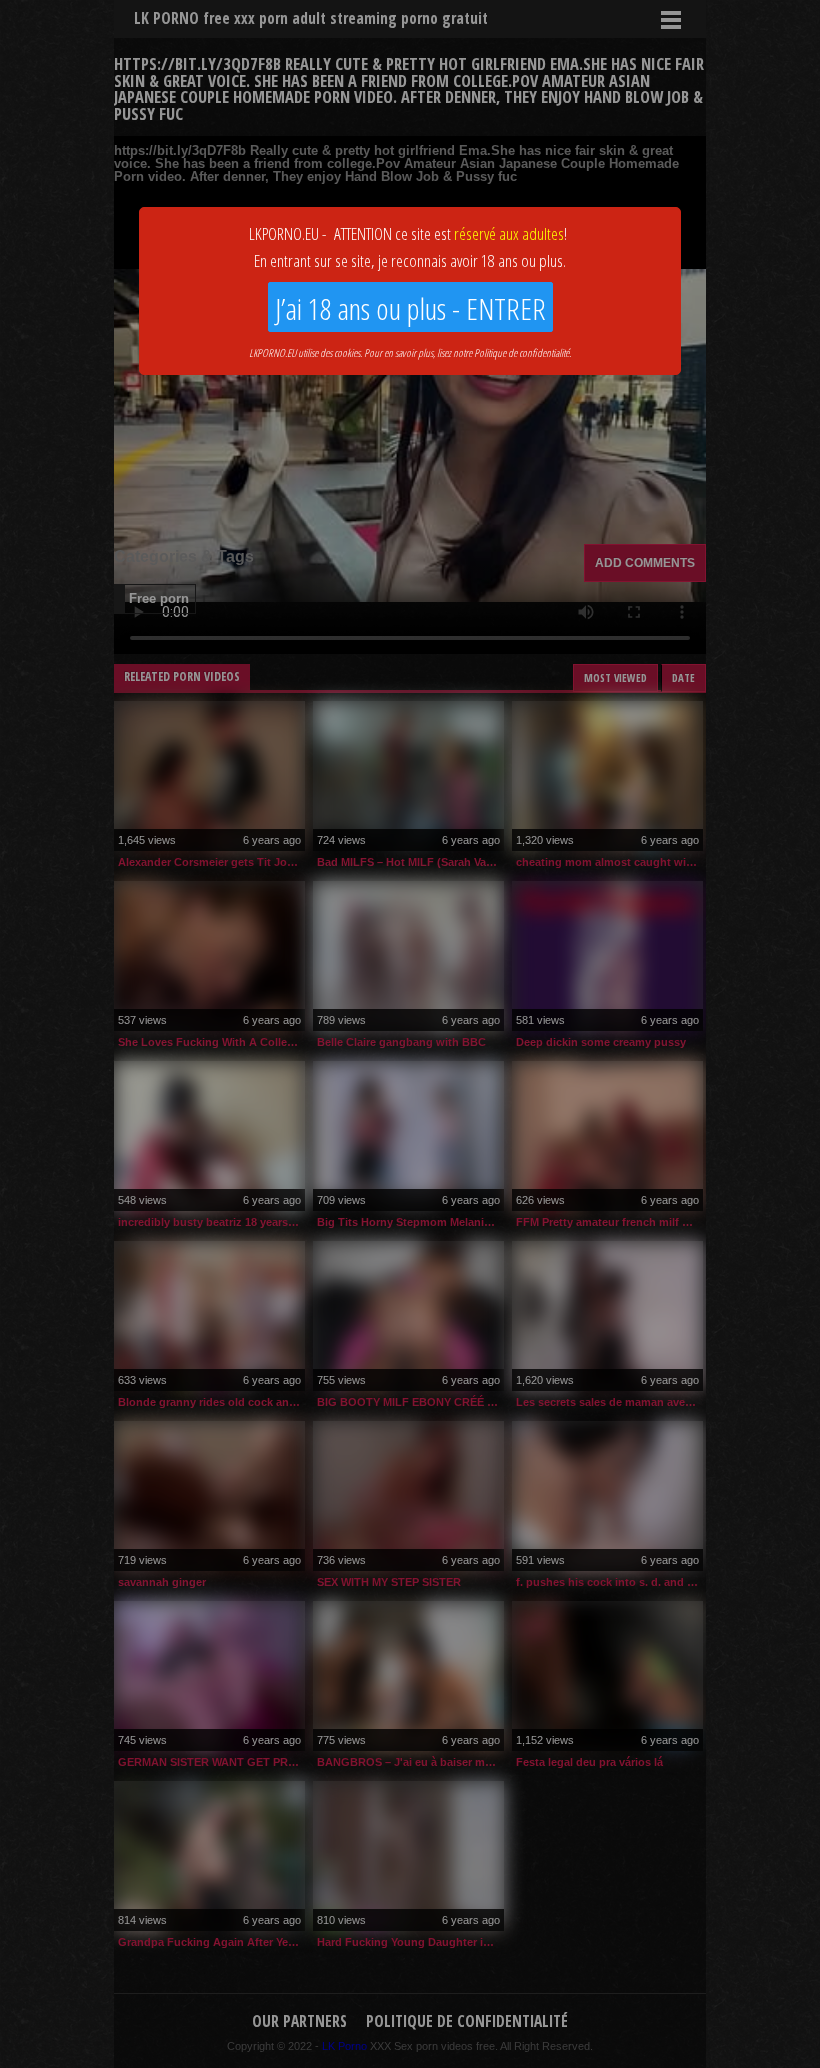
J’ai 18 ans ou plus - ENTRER (410, 308)
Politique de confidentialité (521, 352)
